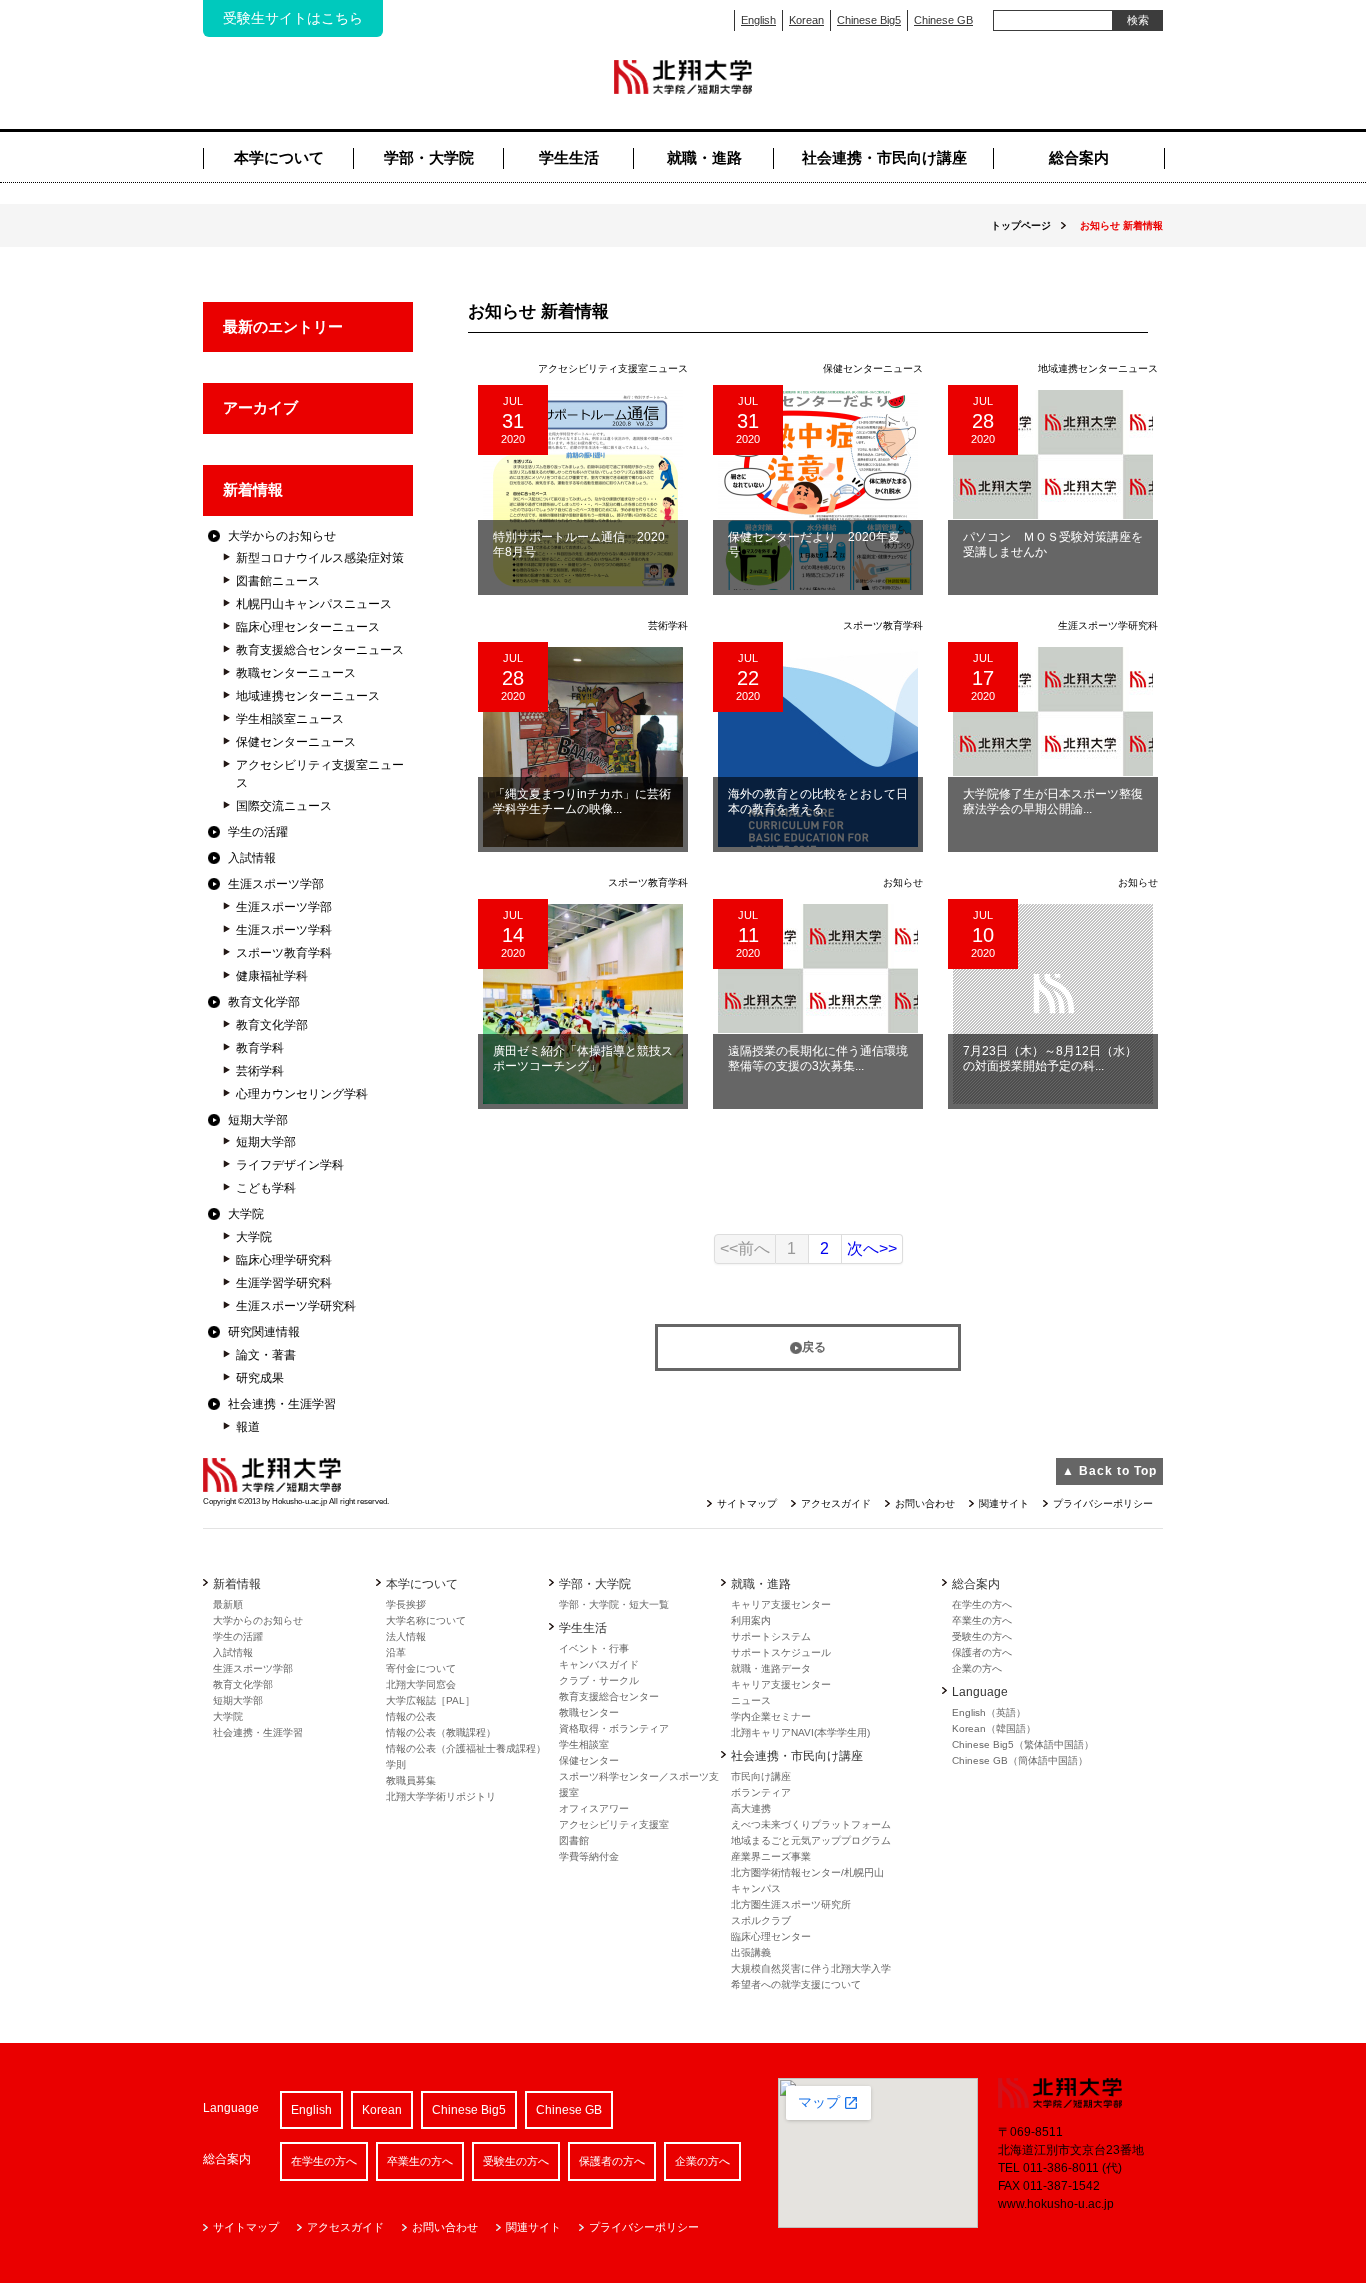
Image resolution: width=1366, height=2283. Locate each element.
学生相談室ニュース (290, 719)
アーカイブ (260, 407)
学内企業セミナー (771, 1716)
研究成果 (260, 1378)
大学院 (246, 1214)
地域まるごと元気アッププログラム (811, 1840)
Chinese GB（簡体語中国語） (1020, 1760)
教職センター (589, 1712)
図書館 (574, 1840)
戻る (814, 1347)
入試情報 (252, 858)
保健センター (589, 1760)
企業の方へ (977, 1668)
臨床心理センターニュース (308, 627)
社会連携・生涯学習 (282, 1404)
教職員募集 (411, 1780)
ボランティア (761, 1792)
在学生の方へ (982, 1604)
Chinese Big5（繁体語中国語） (1023, 1744)
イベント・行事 (594, 1648)
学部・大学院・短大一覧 (614, 1604)
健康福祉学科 (272, 976)
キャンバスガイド (599, 1664)
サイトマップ (747, 1503)
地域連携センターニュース (308, 696)
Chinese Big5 (869, 20)
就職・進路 (704, 157)
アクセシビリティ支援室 (614, 1824)
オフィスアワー (594, 1808)
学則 (396, 1764)
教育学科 (260, 1048)
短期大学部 (258, 1120)
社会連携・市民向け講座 (884, 157)
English (758, 20)
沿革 (396, 1652)
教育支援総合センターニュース (320, 650)
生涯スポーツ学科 (284, 930)
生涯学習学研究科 (284, 1283)
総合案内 (1079, 157)
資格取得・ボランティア (614, 1728)
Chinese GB (943, 20)
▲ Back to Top (1109, 1471)
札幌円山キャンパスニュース (314, 604)
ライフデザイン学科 (290, 1165)
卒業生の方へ (982, 1620)
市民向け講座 (761, 1776)
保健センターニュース (296, 742)
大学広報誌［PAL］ (430, 1700)
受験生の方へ (982, 1636)
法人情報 (406, 1636)
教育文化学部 (264, 1002)
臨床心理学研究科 (284, 1260)
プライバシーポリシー (1103, 1503)
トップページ (1021, 225)
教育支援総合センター (609, 1696)
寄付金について (421, 1668)
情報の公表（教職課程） (441, 1732)
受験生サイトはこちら (293, 18)
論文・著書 (266, 1355)
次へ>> (872, 1248)
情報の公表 (411, 1716)
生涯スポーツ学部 (276, 884)
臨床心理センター (771, 1936)
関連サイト (1004, 1503)
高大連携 (751, 1808)
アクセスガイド (836, 1503)
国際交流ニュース (284, 806)
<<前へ (745, 1248)
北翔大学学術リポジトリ (441, 1796)
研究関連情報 (264, 1332)
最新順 (228, 1604)
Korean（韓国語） (994, 1728)
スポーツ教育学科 (284, 953)
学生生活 (569, 157)
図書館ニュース (278, 581)
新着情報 (253, 489)
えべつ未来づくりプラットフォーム (811, 1824)
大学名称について (426, 1620)
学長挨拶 (406, 1604)
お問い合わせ (925, 1503)
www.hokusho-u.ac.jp (1056, 2204)
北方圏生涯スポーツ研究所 (791, 1904)
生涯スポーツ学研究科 (296, 1306)
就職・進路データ (771, 1668)
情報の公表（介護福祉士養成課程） (466, 1748)
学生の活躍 (258, 832)
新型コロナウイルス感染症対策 (320, 558)
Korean (806, 20)
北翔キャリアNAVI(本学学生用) (800, 1732)
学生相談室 (584, 1744)
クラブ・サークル (599, 1680)
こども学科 (266, 1188)
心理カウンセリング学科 (302, 1094)
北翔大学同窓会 (421, 1684)
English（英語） (989, 1712)
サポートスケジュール (781, 1652)
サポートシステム (771, 1636)
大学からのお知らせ (282, 536)
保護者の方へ (982, 1652)
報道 (248, 1427)
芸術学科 (260, 1071)
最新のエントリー (283, 326)
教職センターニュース (296, 673)
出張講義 (751, 1952)
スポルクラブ (761, 1920)
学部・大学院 (429, 157)
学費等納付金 (589, 1856)
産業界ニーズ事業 (771, 1856)
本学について (279, 157)
